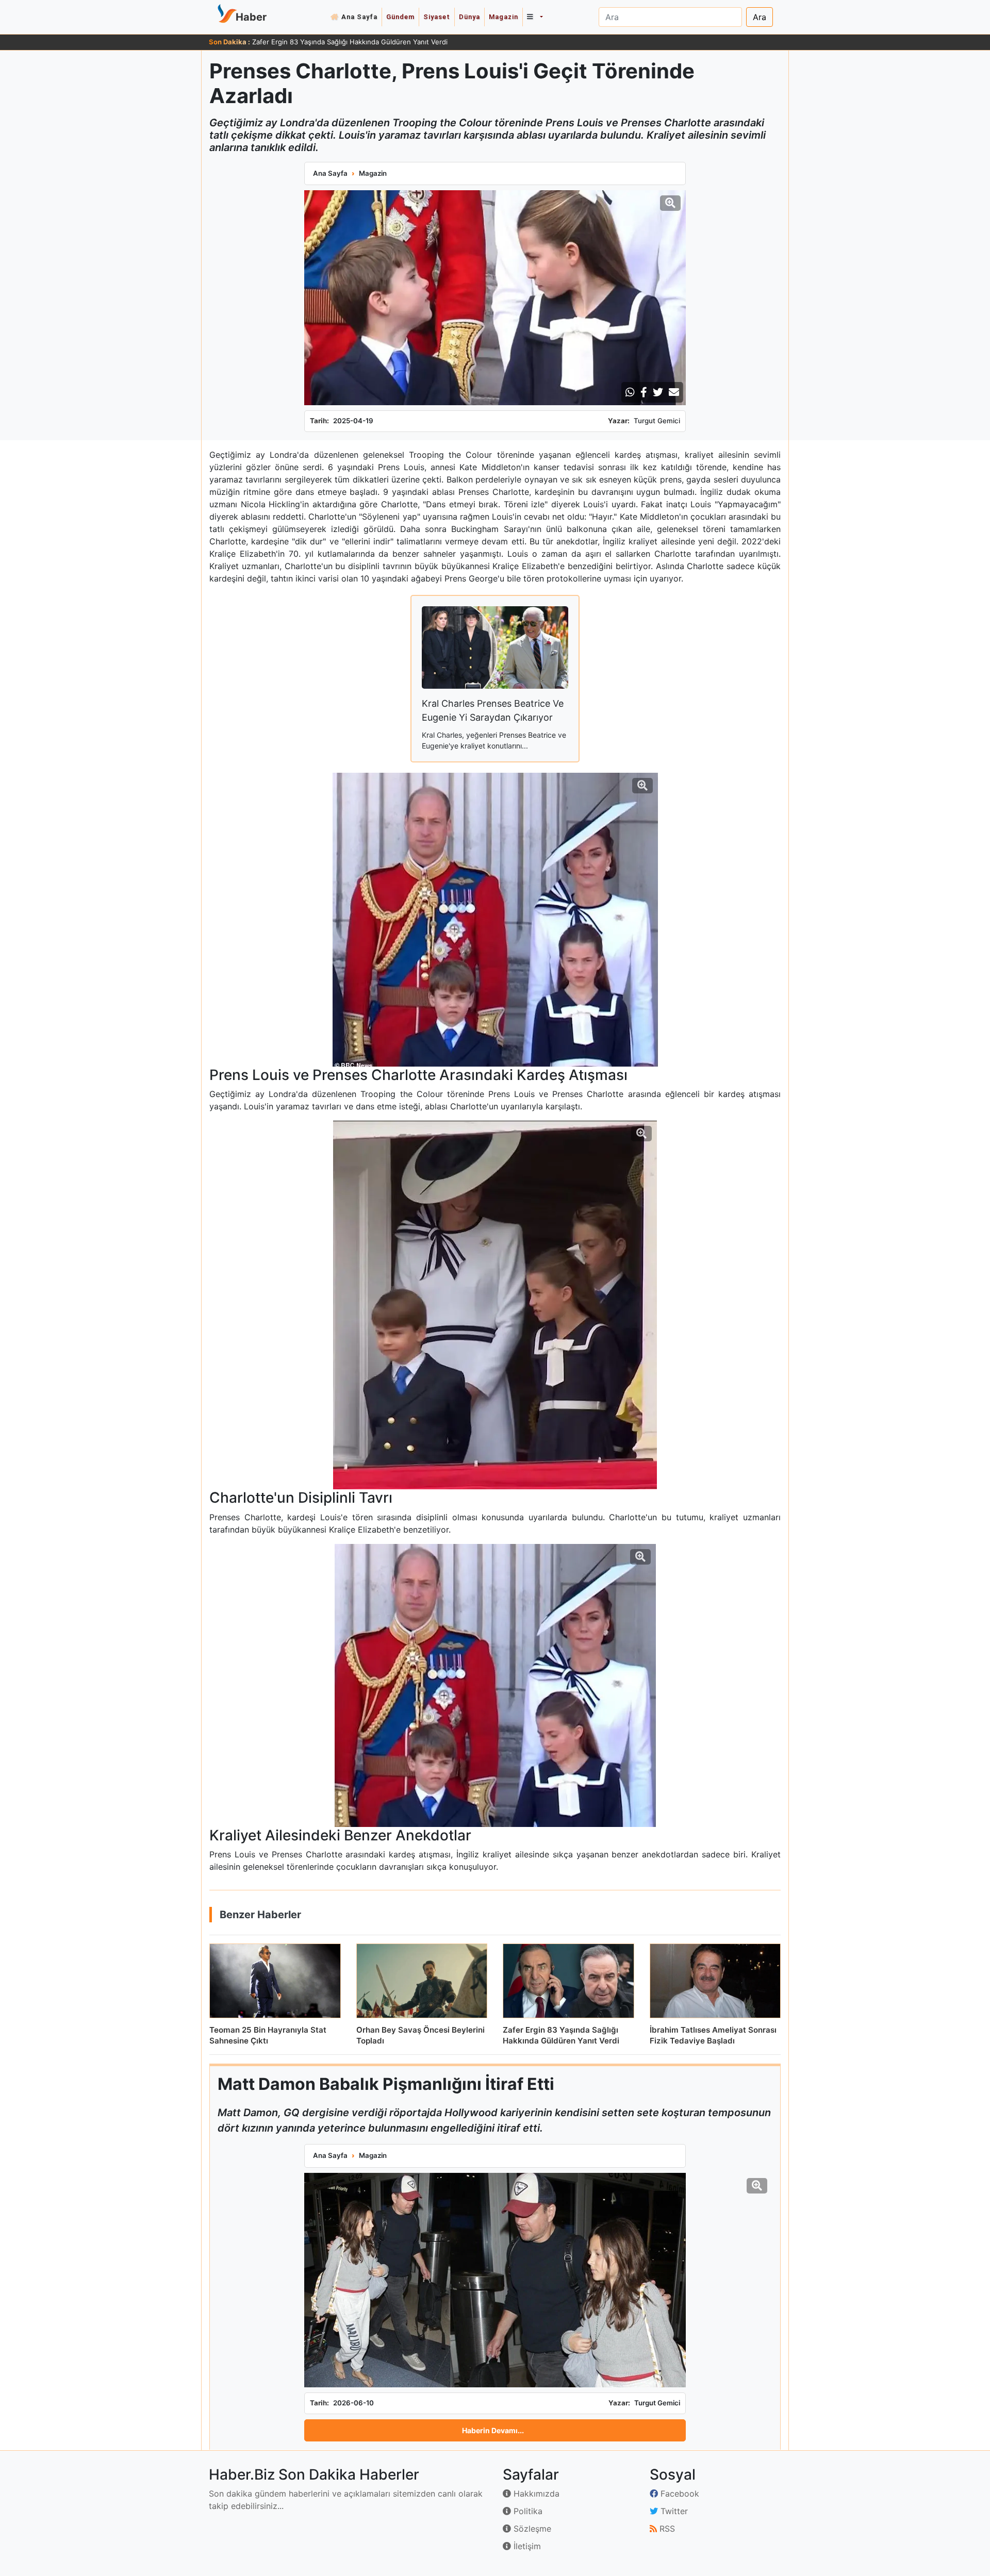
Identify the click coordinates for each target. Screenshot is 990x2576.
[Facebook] (644, 392)
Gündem (400, 17)
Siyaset (437, 17)
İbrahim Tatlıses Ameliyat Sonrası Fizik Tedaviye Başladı (340, 42)
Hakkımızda (535, 2494)
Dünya (469, 17)
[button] (535, 17)
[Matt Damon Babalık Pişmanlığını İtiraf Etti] (495, 2280)
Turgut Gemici (657, 421)
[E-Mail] (674, 392)
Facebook (679, 2494)
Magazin (504, 17)
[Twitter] (658, 392)
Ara (760, 17)
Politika (527, 2511)
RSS (666, 2529)
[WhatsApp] (630, 392)
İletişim (526, 2546)
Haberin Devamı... (493, 2430)
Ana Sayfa (359, 17)
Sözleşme (531, 2529)
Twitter (673, 2511)
